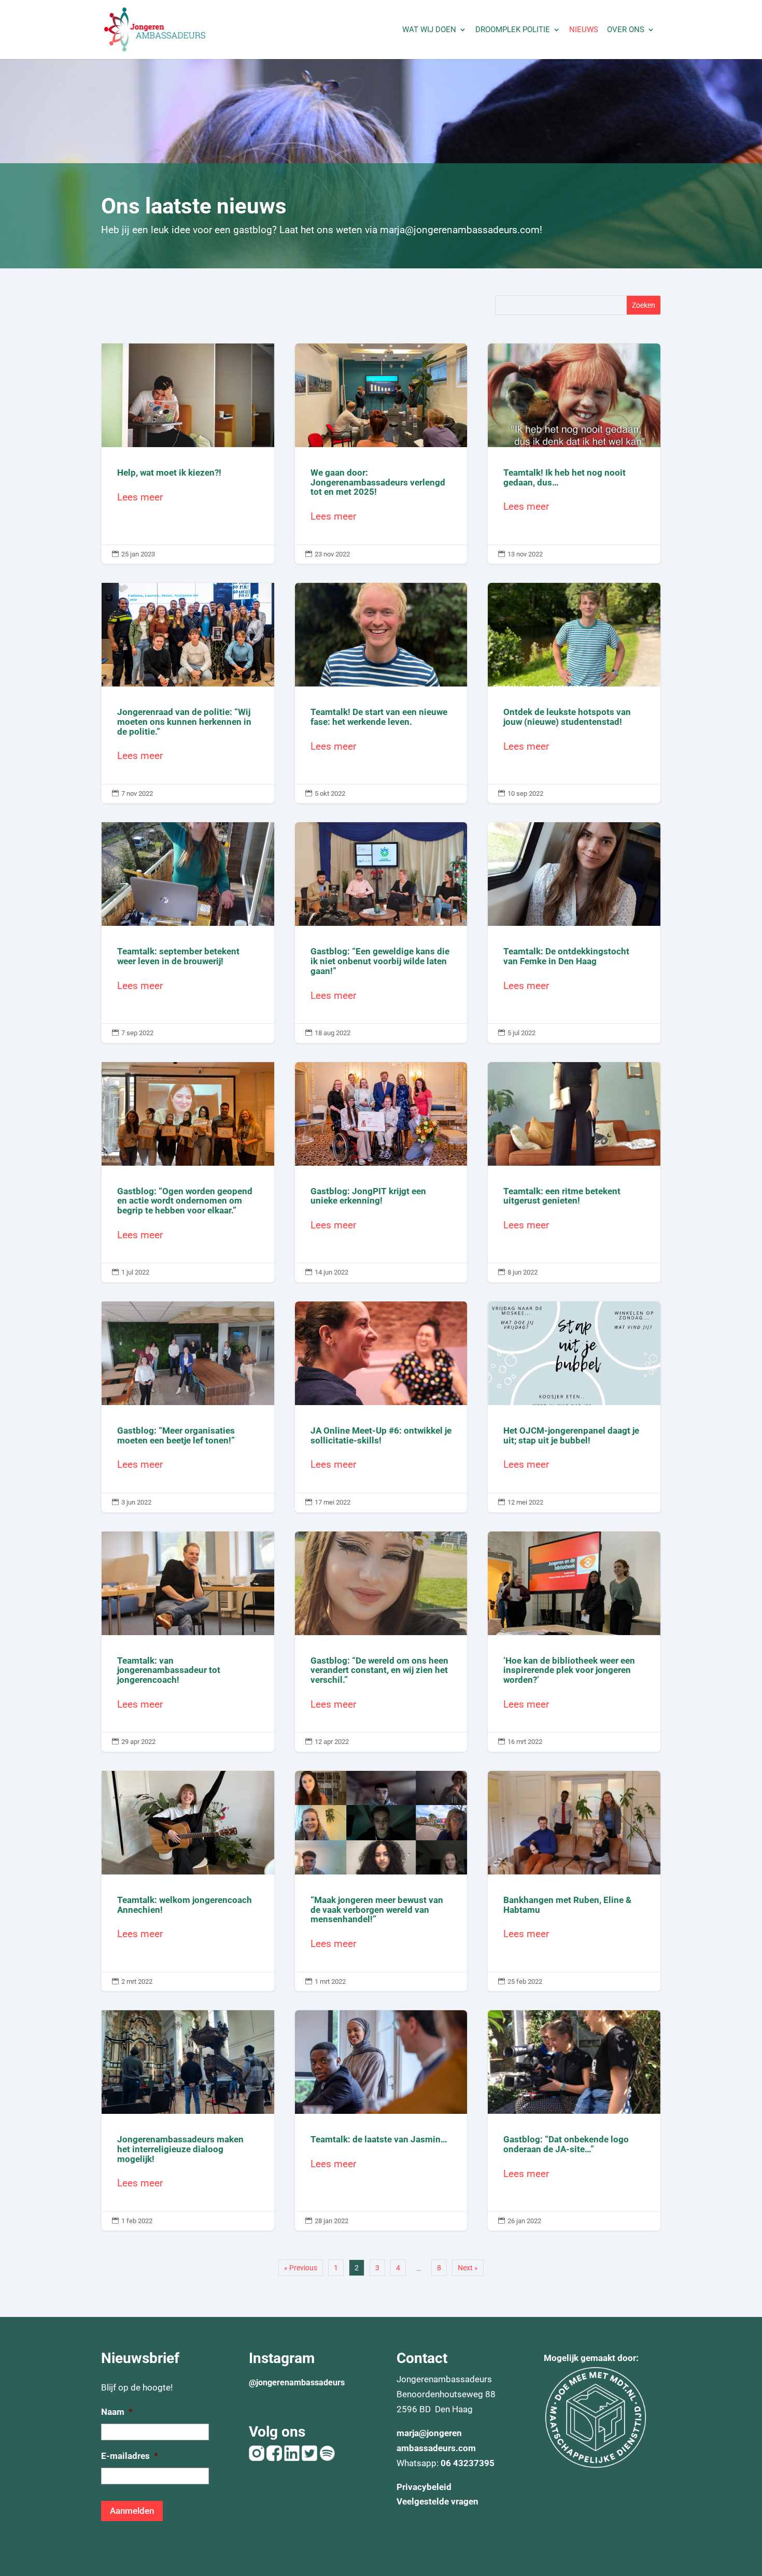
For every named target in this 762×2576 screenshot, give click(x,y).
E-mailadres (130, 2456)
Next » (468, 2268)
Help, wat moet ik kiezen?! (188, 454)
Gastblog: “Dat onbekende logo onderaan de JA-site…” (574, 2120)
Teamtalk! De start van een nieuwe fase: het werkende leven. (381, 693)
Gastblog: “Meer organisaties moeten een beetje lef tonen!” (188, 1407)
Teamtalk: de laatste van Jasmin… (381, 2120)
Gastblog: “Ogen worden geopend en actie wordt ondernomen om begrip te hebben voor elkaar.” (188, 1172)
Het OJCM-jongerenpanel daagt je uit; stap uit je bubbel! (574, 1407)
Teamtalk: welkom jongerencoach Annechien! (188, 1881)
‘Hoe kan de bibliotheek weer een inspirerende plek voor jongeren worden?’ (574, 1642)
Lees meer (140, 497)
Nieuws (584, 30)
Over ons (626, 30)
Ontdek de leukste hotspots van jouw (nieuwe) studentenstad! (574, 693)
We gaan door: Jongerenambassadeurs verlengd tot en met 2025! (381, 454)
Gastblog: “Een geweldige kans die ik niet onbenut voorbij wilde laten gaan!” (381, 932)
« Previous (301, 2268)
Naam (117, 2412)
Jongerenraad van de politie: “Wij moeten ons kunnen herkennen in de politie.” (188, 693)
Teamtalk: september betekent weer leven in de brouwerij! (188, 932)
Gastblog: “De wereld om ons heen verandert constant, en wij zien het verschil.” (381, 1642)
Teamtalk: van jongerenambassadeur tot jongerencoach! (188, 1642)
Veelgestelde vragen (438, 2501)
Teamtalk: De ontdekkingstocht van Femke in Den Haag (574, 932)
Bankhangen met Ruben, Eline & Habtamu (574, 1881)
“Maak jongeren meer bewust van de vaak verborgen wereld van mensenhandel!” (381, 1881)
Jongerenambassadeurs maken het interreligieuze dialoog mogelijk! (188, 2120)
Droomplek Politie (513, 30)
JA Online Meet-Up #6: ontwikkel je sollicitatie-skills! (381, 1407)
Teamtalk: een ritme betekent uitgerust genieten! (574, 1172)
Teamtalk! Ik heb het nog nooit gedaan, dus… (574, 454)
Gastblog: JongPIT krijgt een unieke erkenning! (381, 1172)
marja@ (412, 2433)
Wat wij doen (429, 30)
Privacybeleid (424, 2487)
